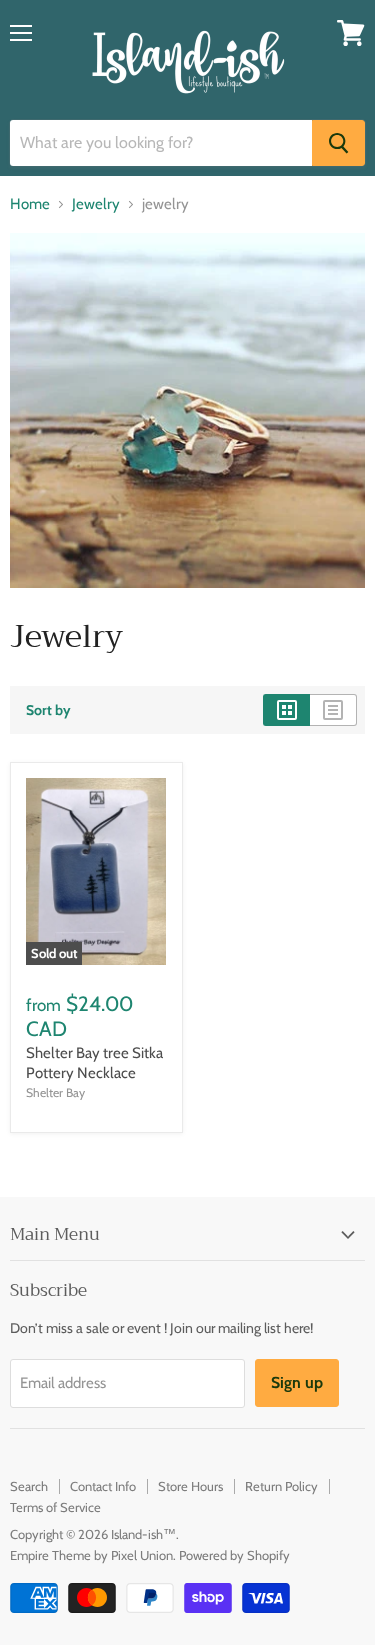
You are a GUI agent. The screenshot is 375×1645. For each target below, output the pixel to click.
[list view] (333, 710)
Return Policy (281, 1486)
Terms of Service (55, 1507)
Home (30, 204)
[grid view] (286, 710)
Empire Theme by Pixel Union (91, 1555)
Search (29, 1486)
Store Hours (190, 1486)
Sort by (48, 710)
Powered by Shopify (234, 1555)
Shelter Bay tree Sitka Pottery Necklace (94, 1063)
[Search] (338, 143)
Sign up (297, 1382)
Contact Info (103, 1486)
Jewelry (96, 204)
